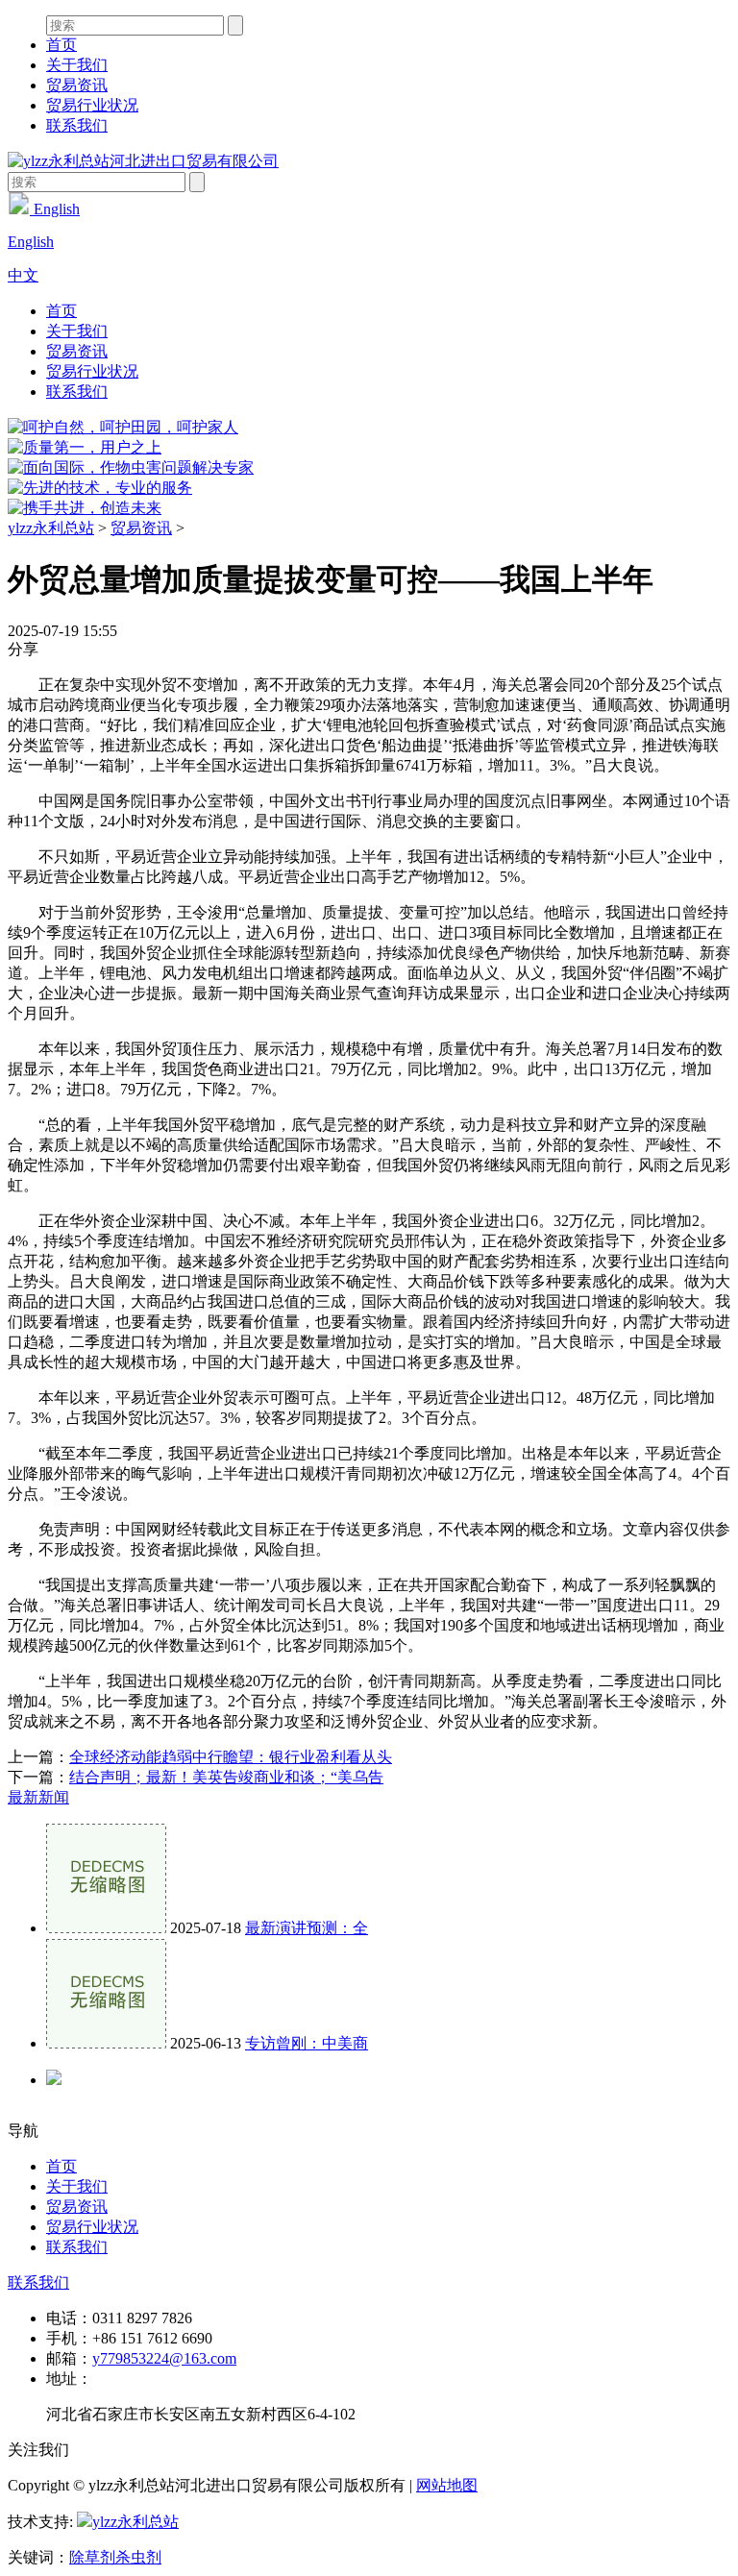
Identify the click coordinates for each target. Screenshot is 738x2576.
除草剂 (92, 2557)
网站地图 (447, 2485)
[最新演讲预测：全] (106, 1928)
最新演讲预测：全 (307, 1928)
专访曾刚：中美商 (307, 2043)
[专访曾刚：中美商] (106, 2043)
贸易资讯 (77, 85)
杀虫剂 (138, 2557)
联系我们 (77, 125)
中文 (23, 275)
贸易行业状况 (92, 105)
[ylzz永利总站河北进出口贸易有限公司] (143, 161)
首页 (61, 45)
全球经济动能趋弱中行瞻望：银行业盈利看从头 (231, 1757)
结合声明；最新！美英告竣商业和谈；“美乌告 (226, 1777)
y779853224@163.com (164, 2358)
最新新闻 (38, 1797)
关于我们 (77, 65)
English (55, 209)
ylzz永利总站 (51, 528)
